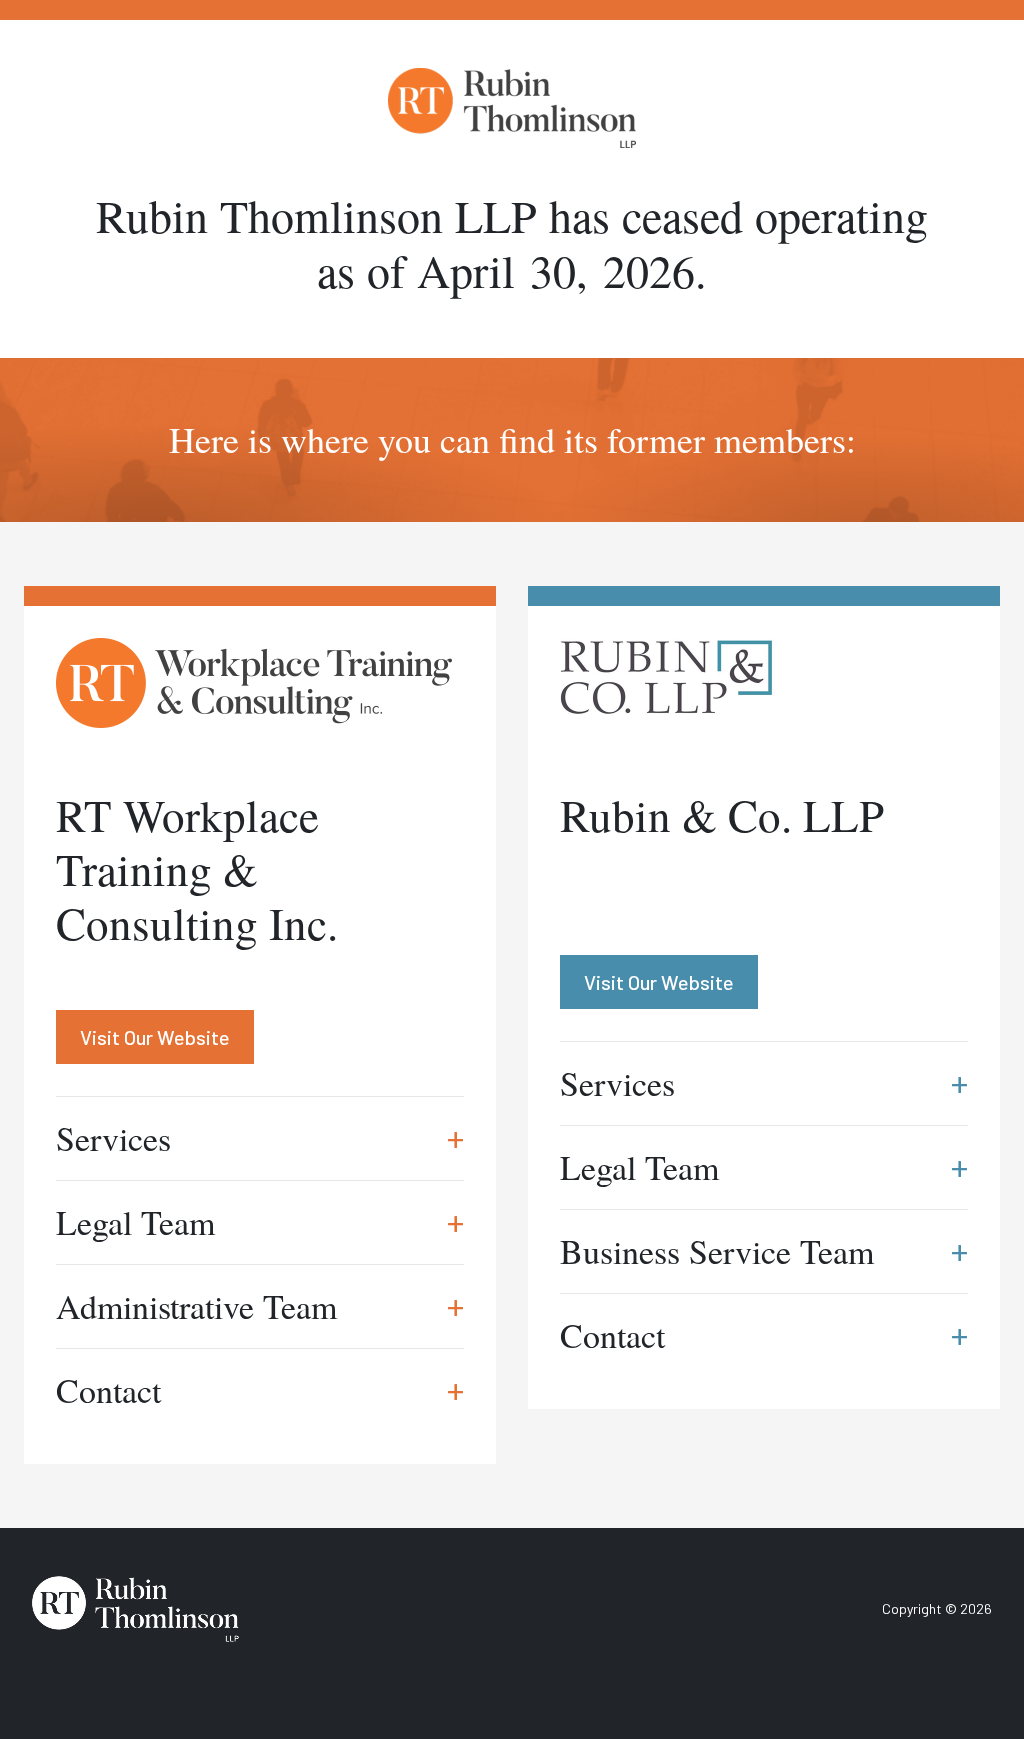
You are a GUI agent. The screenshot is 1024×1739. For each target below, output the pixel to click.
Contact (260, 1390)
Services (260, 1138)
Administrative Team (260, 1306)
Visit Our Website (155, 1037)
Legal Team (260, 1222)
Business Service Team (764, 1251)
